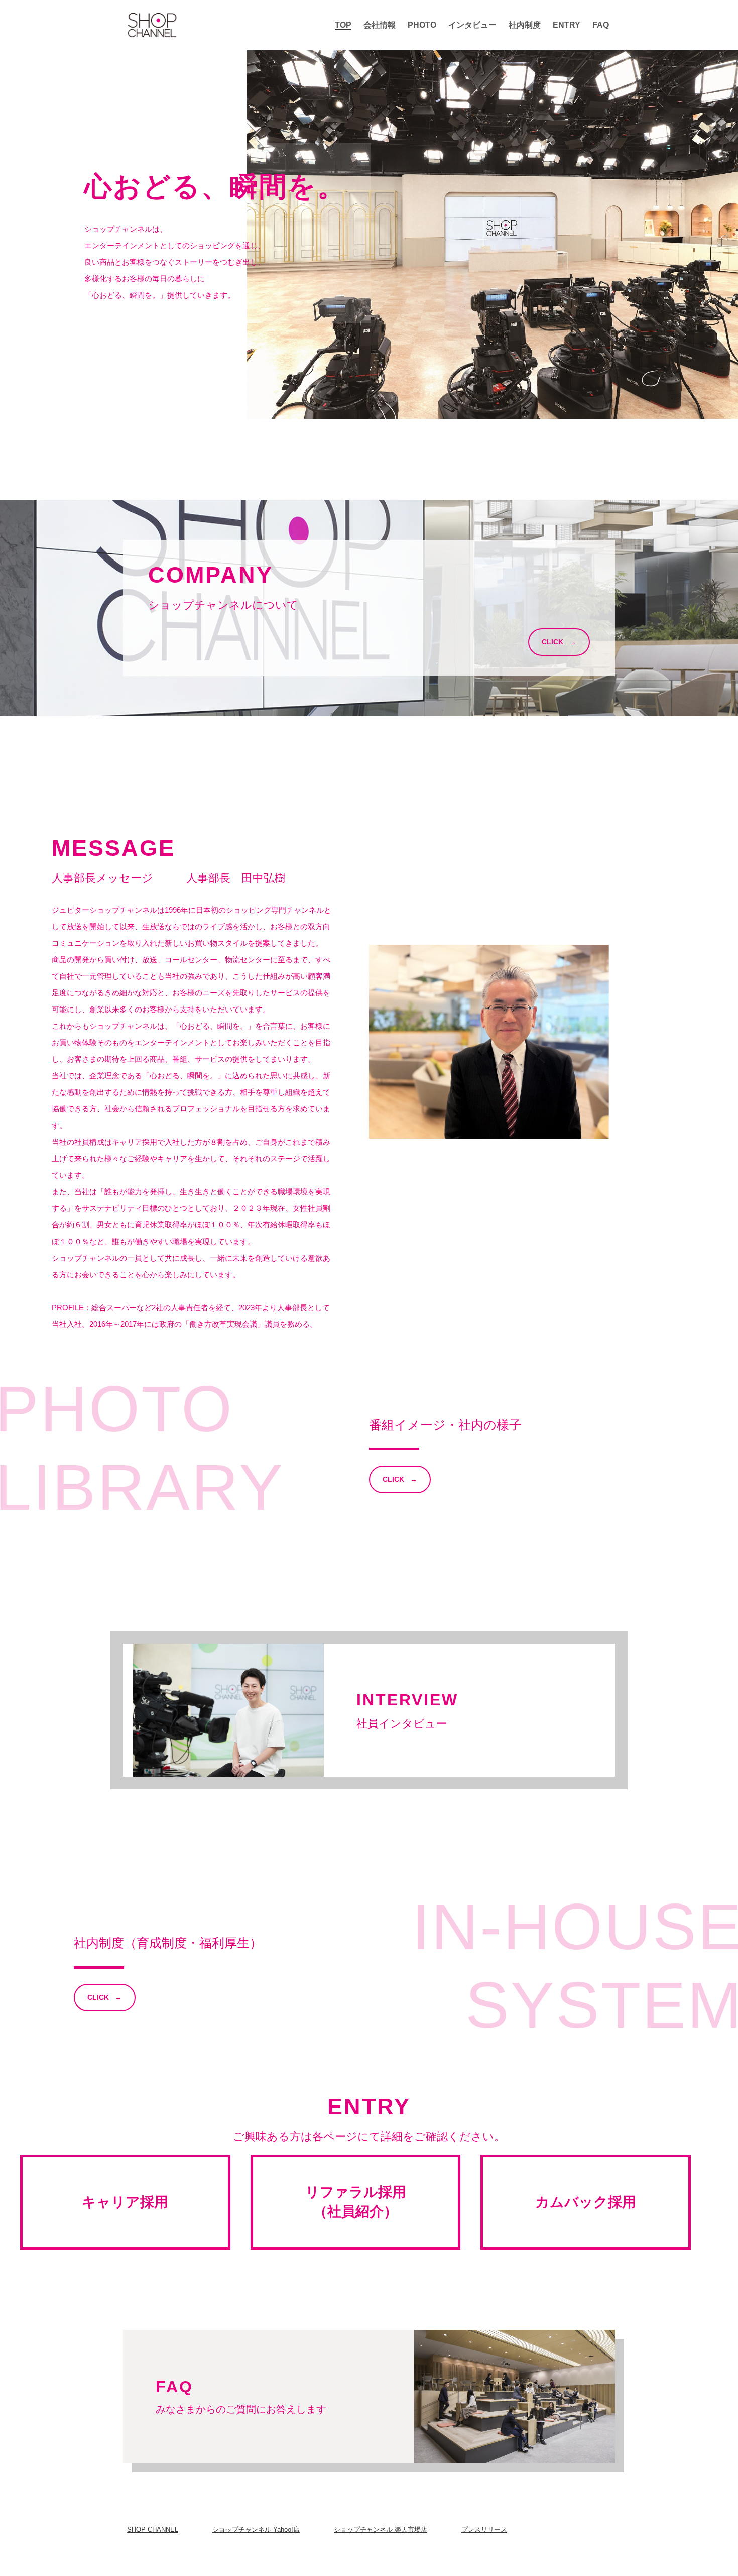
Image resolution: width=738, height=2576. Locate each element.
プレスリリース (484, 2530)
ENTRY (567, 25)
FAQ (601, 25)
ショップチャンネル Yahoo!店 (256, 2530)
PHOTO (422, 25)
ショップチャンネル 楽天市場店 (381, 2530)
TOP (343, 25)
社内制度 (525, 25)
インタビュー (472, 25)
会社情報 (380, 25)
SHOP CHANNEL (153, 2530)
